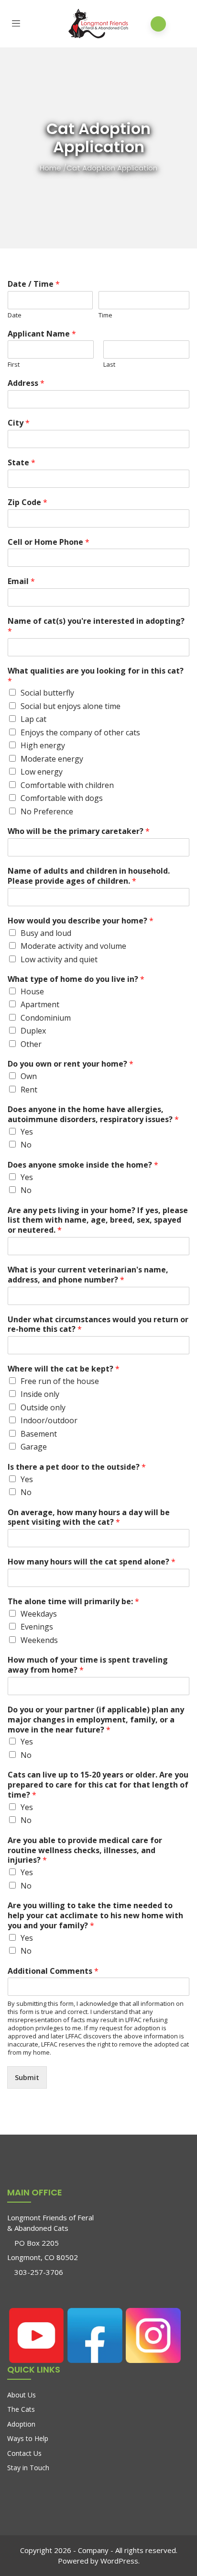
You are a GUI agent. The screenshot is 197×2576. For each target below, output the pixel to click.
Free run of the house (60, 1381)
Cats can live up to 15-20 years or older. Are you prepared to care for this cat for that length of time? (98, 1785)
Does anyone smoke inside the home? (83, 1165)
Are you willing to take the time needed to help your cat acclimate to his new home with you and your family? (95, 1915)
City (19, 423)
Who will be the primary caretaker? (79, 831)
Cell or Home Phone (49, 542)
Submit (27, 2077)
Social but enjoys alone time (71, 706)
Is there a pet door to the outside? (77, 1467)
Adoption (21, 2424)
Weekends (39, 1640)
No (26, 1145)
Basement (39, 1434)
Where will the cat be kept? (64, 1369)
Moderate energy (52, 759)
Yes (27, 1132)
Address (26, 383)
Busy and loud (46, 933)
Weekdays (39, 1614)
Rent (29, 1090)
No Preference (47, 811)
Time (105, 315)
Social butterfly (47, 693)
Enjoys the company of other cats (80, 732)
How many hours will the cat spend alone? (92, 1562)
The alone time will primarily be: (73, 1602)
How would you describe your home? (81, 921)
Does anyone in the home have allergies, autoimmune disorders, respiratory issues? (93, 1114)
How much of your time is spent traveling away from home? (88, 1665)
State (22, 463)
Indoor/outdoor (49, 1420)
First (14, 365)
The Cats (21, 2409)
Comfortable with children (67, 785)
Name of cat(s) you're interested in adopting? (96, 626)
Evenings (37, 1627)
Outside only (43, 1407)
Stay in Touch (28, 2468)
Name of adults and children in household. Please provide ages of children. (89, 876)
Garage (34, 1447)
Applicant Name (42, 334)
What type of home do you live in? (76, 979)
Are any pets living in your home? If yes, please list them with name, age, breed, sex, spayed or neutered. (98, 1220)
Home (50, 168)
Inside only (40, 1394)
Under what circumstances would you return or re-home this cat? (98, 1325)
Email (21, 581)
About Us (22, 2395)
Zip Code (27, 502)
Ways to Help (28, 2438)
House (32, 991)
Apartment (40, 1004)
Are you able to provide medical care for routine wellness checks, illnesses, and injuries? (85, 1850)
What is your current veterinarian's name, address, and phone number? (88, 1275)
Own (29, 1076)
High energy (43, 745)
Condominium (46, 1018)
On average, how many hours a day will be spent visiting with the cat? (89, 1518)
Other (31, 1044)
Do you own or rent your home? (71, 1064)
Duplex (33, 1031)
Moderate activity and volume (73, 946)
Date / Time (34, 284)
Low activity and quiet (59, 959)
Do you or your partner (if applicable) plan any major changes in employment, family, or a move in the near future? (96, 1720)
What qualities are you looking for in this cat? (96, 676)
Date (15, 315)
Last (109, 365)
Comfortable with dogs (62, 798)
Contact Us (24, 2453)
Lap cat (33, 719)
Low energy (42, 772)
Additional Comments (53, 1971)
